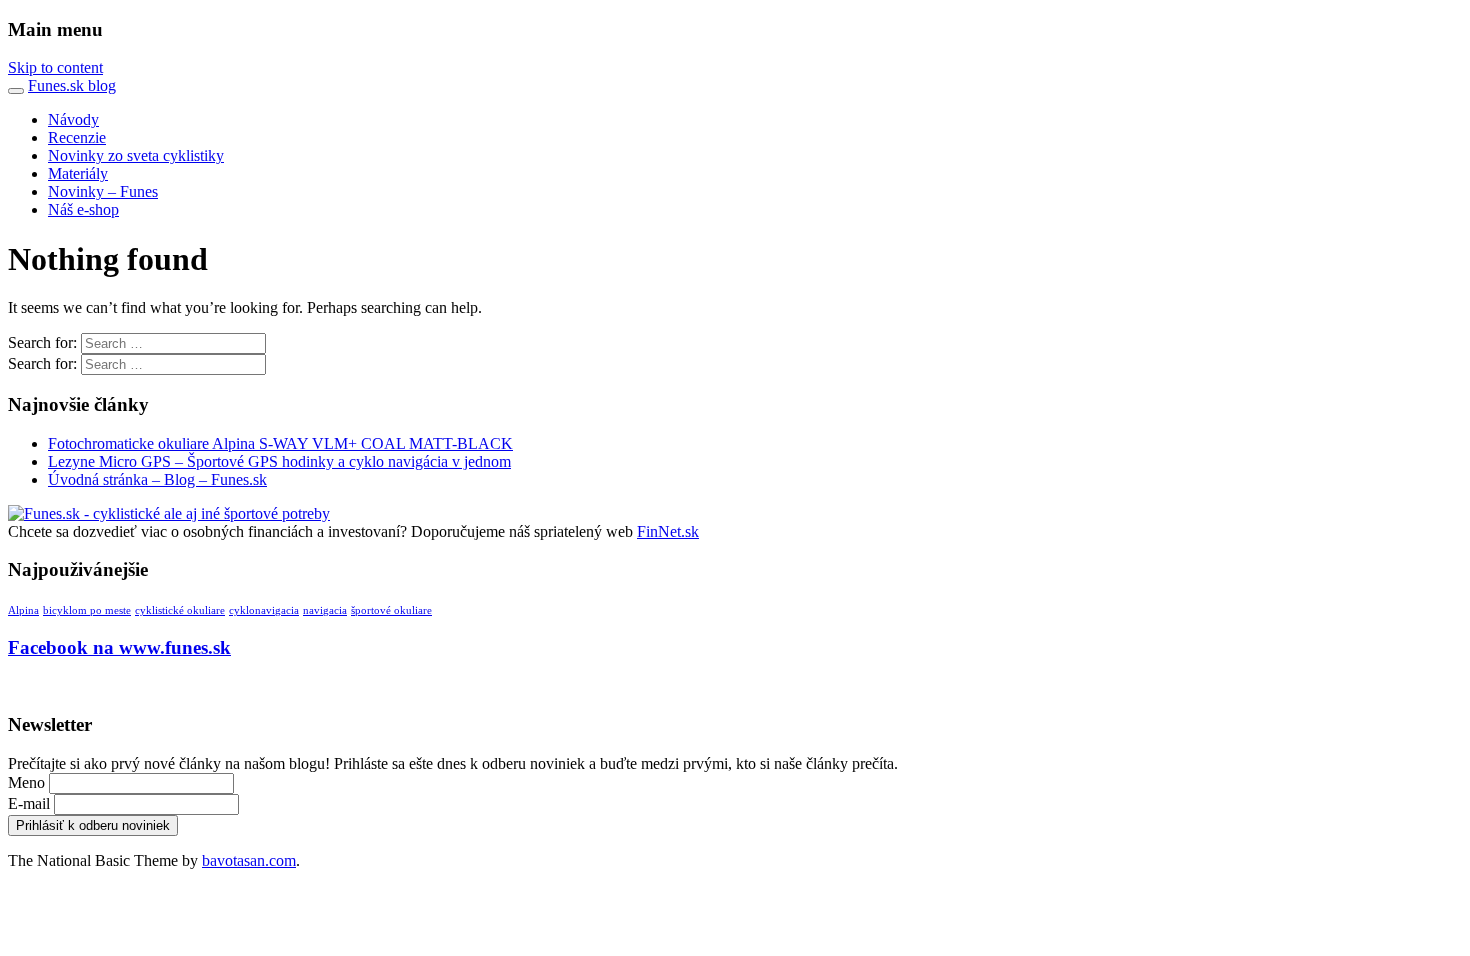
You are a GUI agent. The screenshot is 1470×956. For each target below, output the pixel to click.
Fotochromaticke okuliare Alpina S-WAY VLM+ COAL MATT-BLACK (280, 443)
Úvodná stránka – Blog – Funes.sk (157, 479)
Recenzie (77, 137)
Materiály (78, 173)
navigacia (325, 610)
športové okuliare (391, 610)
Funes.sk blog (72, 85)
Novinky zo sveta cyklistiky (136, 155)
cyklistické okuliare (180, 610)
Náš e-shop (83, 209)
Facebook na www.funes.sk (119, 647)
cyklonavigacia (264, 610)
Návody (73, 119)
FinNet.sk (668, 531)
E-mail (29, 803)
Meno (26, 782)
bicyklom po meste (87, 610)
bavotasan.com (249, 860)
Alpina (23, 610)
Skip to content (55, 67)
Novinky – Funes (103, 191)
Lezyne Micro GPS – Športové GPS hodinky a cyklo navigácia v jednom (279, 461)
